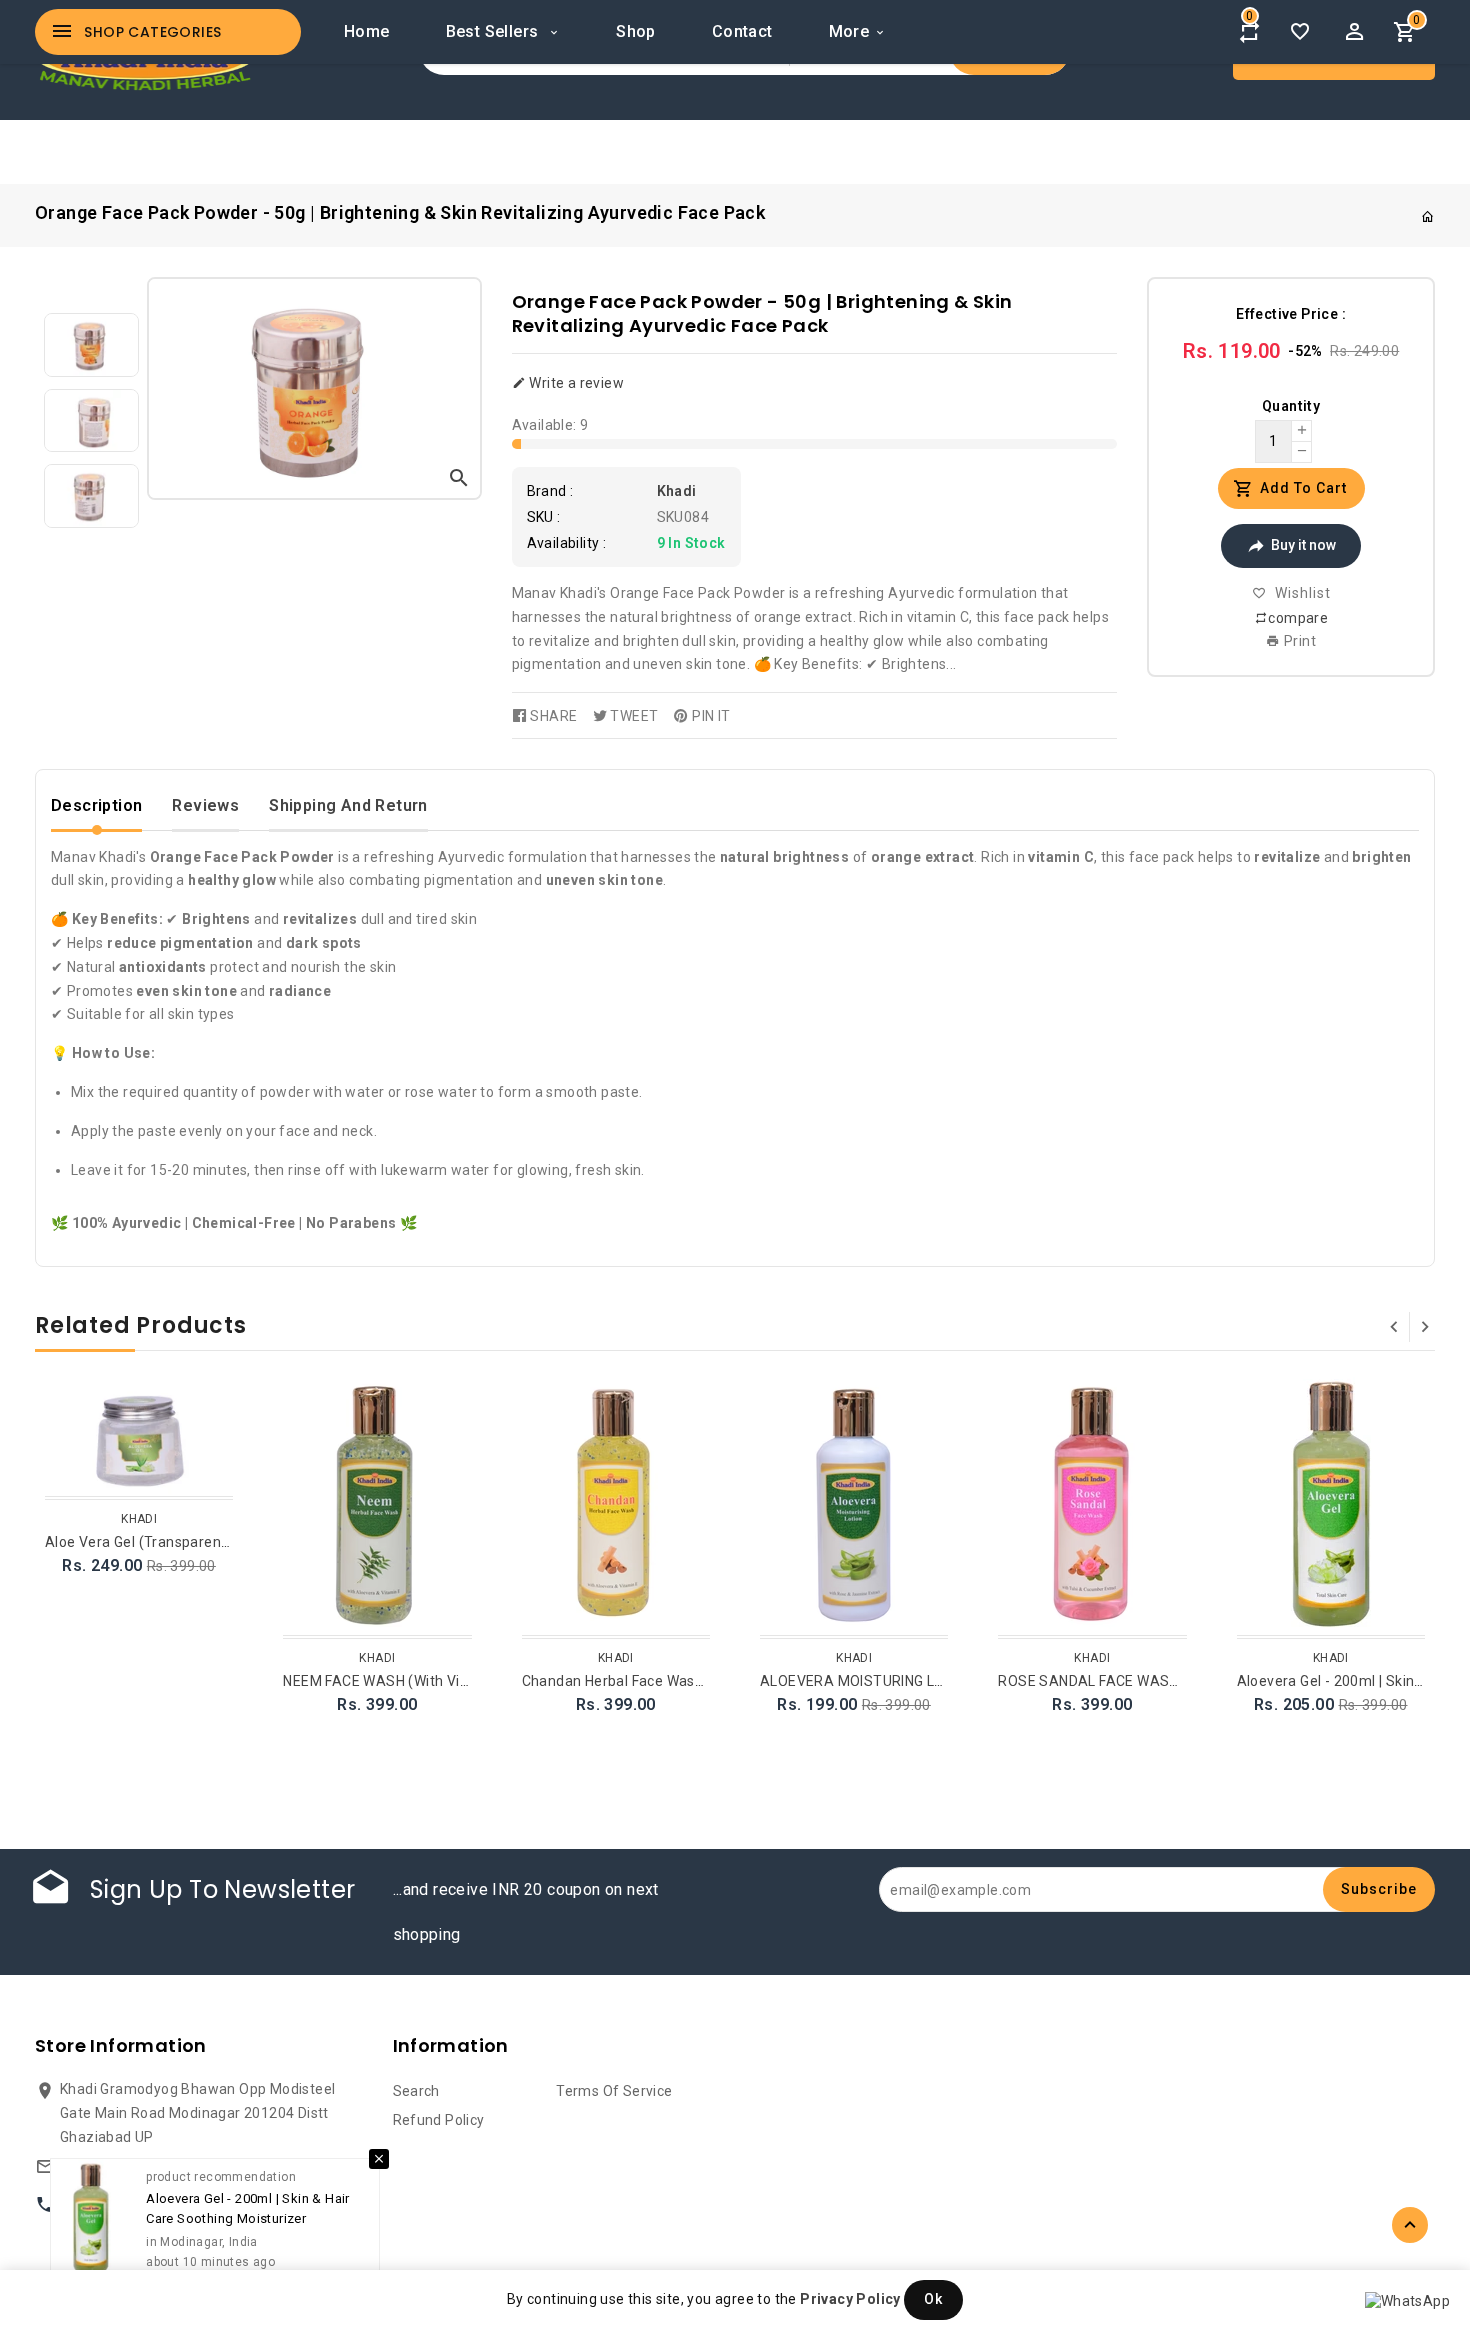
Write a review (575, 383)
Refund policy (439, 2120)
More (849, 31)
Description (96, 805)
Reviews (205, 805)
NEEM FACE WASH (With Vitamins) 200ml (419, 1681)
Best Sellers (494, 31)
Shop (636, 31)
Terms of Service (614, 2091)
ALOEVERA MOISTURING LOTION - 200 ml (897, 1681)
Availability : (567, 543)
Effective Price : (1291, 314)
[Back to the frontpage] (1428, 217)
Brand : (550, 491)
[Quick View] (215, 1425)
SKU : (544, 517)
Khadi (677, 491)
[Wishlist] (1300, 32)
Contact (742, 31)
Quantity (1291, 406)
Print (1298, 641)
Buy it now (1303, 545)
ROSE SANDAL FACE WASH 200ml (1111, 1681)
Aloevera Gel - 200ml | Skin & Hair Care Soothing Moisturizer (248, 2201)
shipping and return (348, 805)
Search (416, 2091)
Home (367, 31)
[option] (91, 345)
